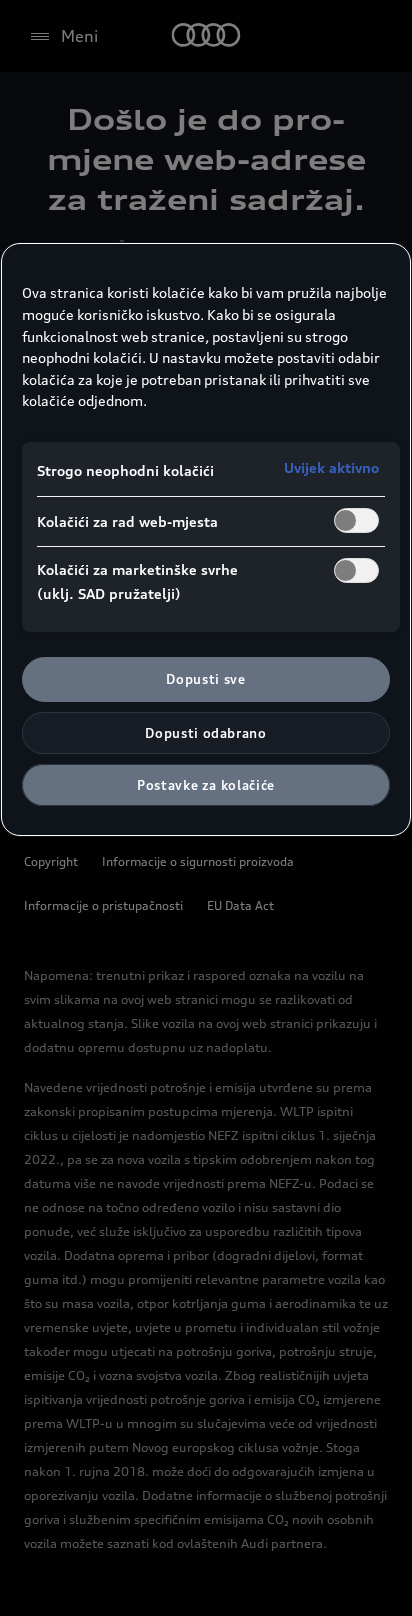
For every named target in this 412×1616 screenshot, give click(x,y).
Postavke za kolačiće (206, 785)
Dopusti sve (205, 679)
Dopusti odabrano (205, 733)
